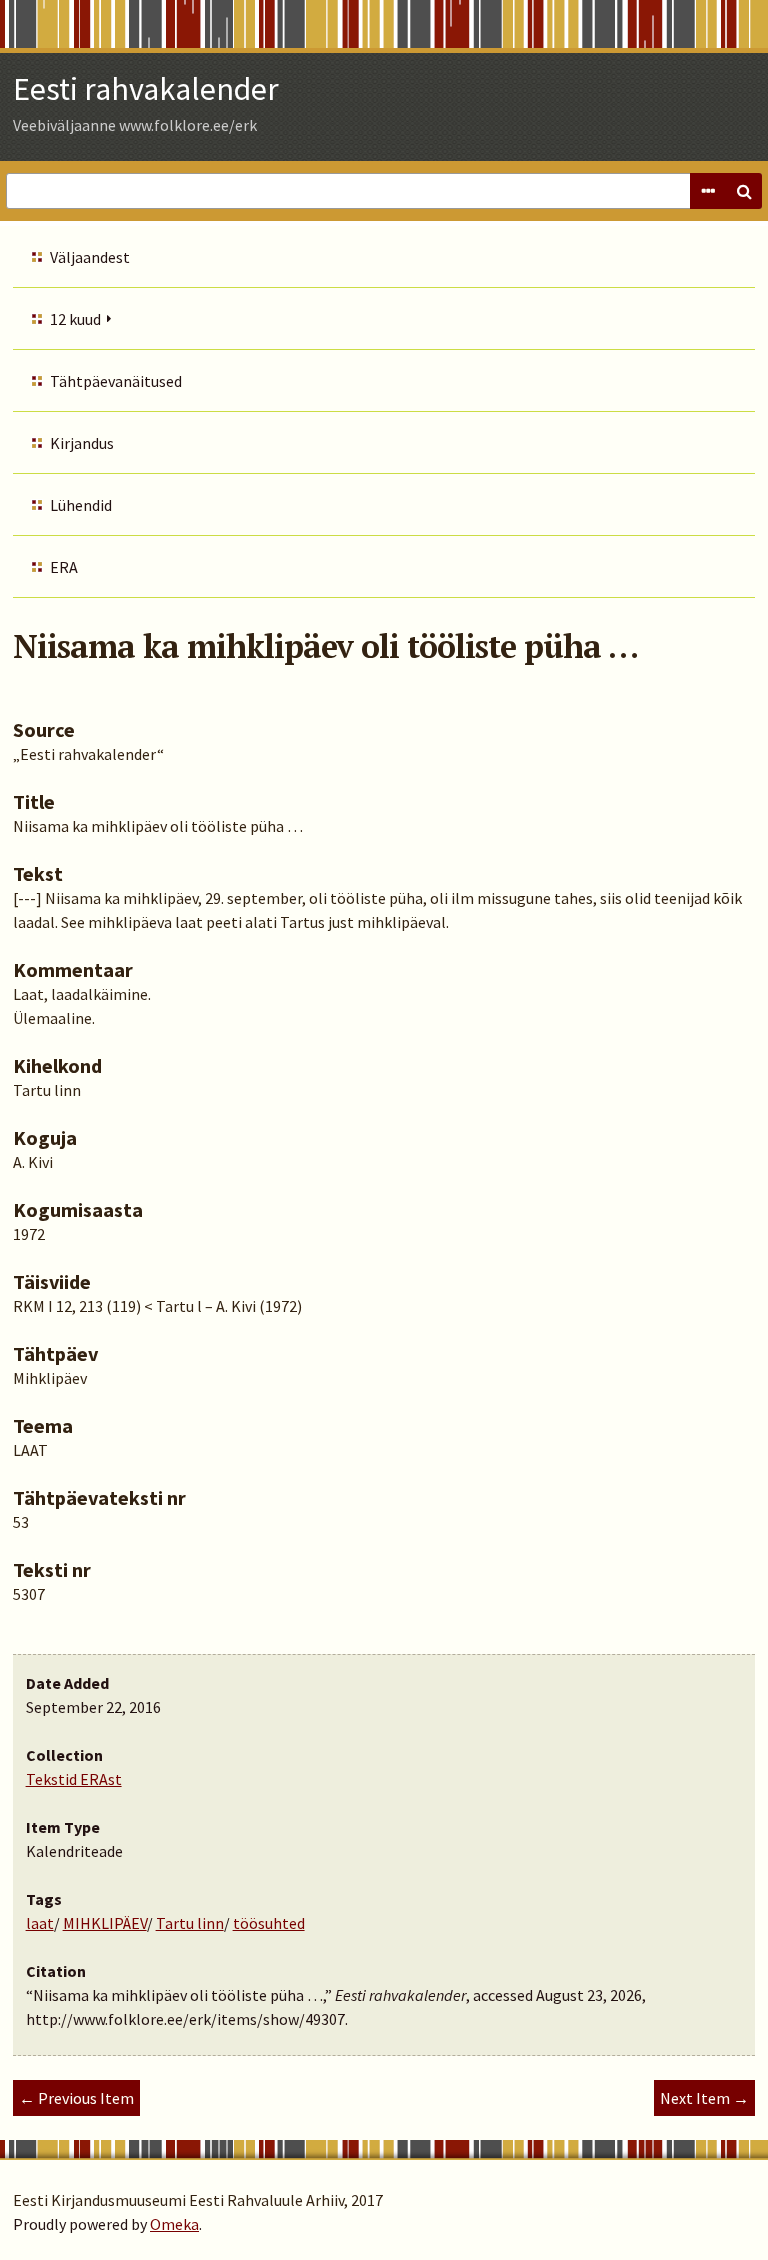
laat (40, 1923)
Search (744, 191)
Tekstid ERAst (74, 1779)
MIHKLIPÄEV (105, 1923)
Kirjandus (82, 443)
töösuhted (269, 1923)
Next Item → (704, 2098)
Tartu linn (190, 1923)
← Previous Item (76, 2098)
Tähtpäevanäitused (116, 381)
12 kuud (75, 319)
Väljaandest (90, 257)
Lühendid (81, 505)
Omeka (174, 2224)
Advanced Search (708, 191)
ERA (64, 567)
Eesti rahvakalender (146, 89)
